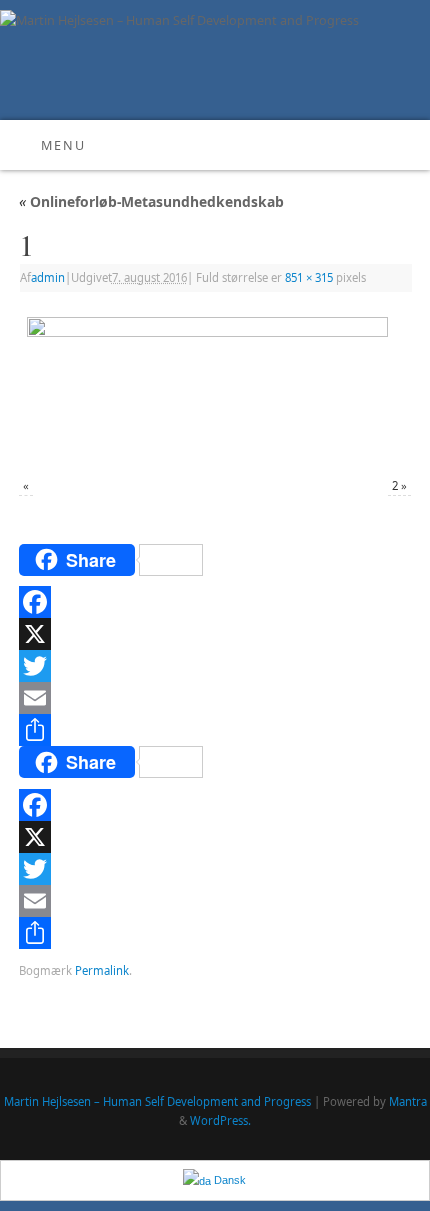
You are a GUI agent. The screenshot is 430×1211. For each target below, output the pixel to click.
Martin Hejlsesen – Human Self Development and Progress (157, 1101)
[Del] (215, 730)
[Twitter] (215, 666)
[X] (215, 634)
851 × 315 (309, 277)
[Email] (215, 698)
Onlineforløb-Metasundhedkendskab (151, 201)
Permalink (102, 970)
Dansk (228, 1180)
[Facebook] (215, 602)
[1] (215, 386)
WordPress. (220, 1120)
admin (48, 277)
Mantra (408, 1101)
